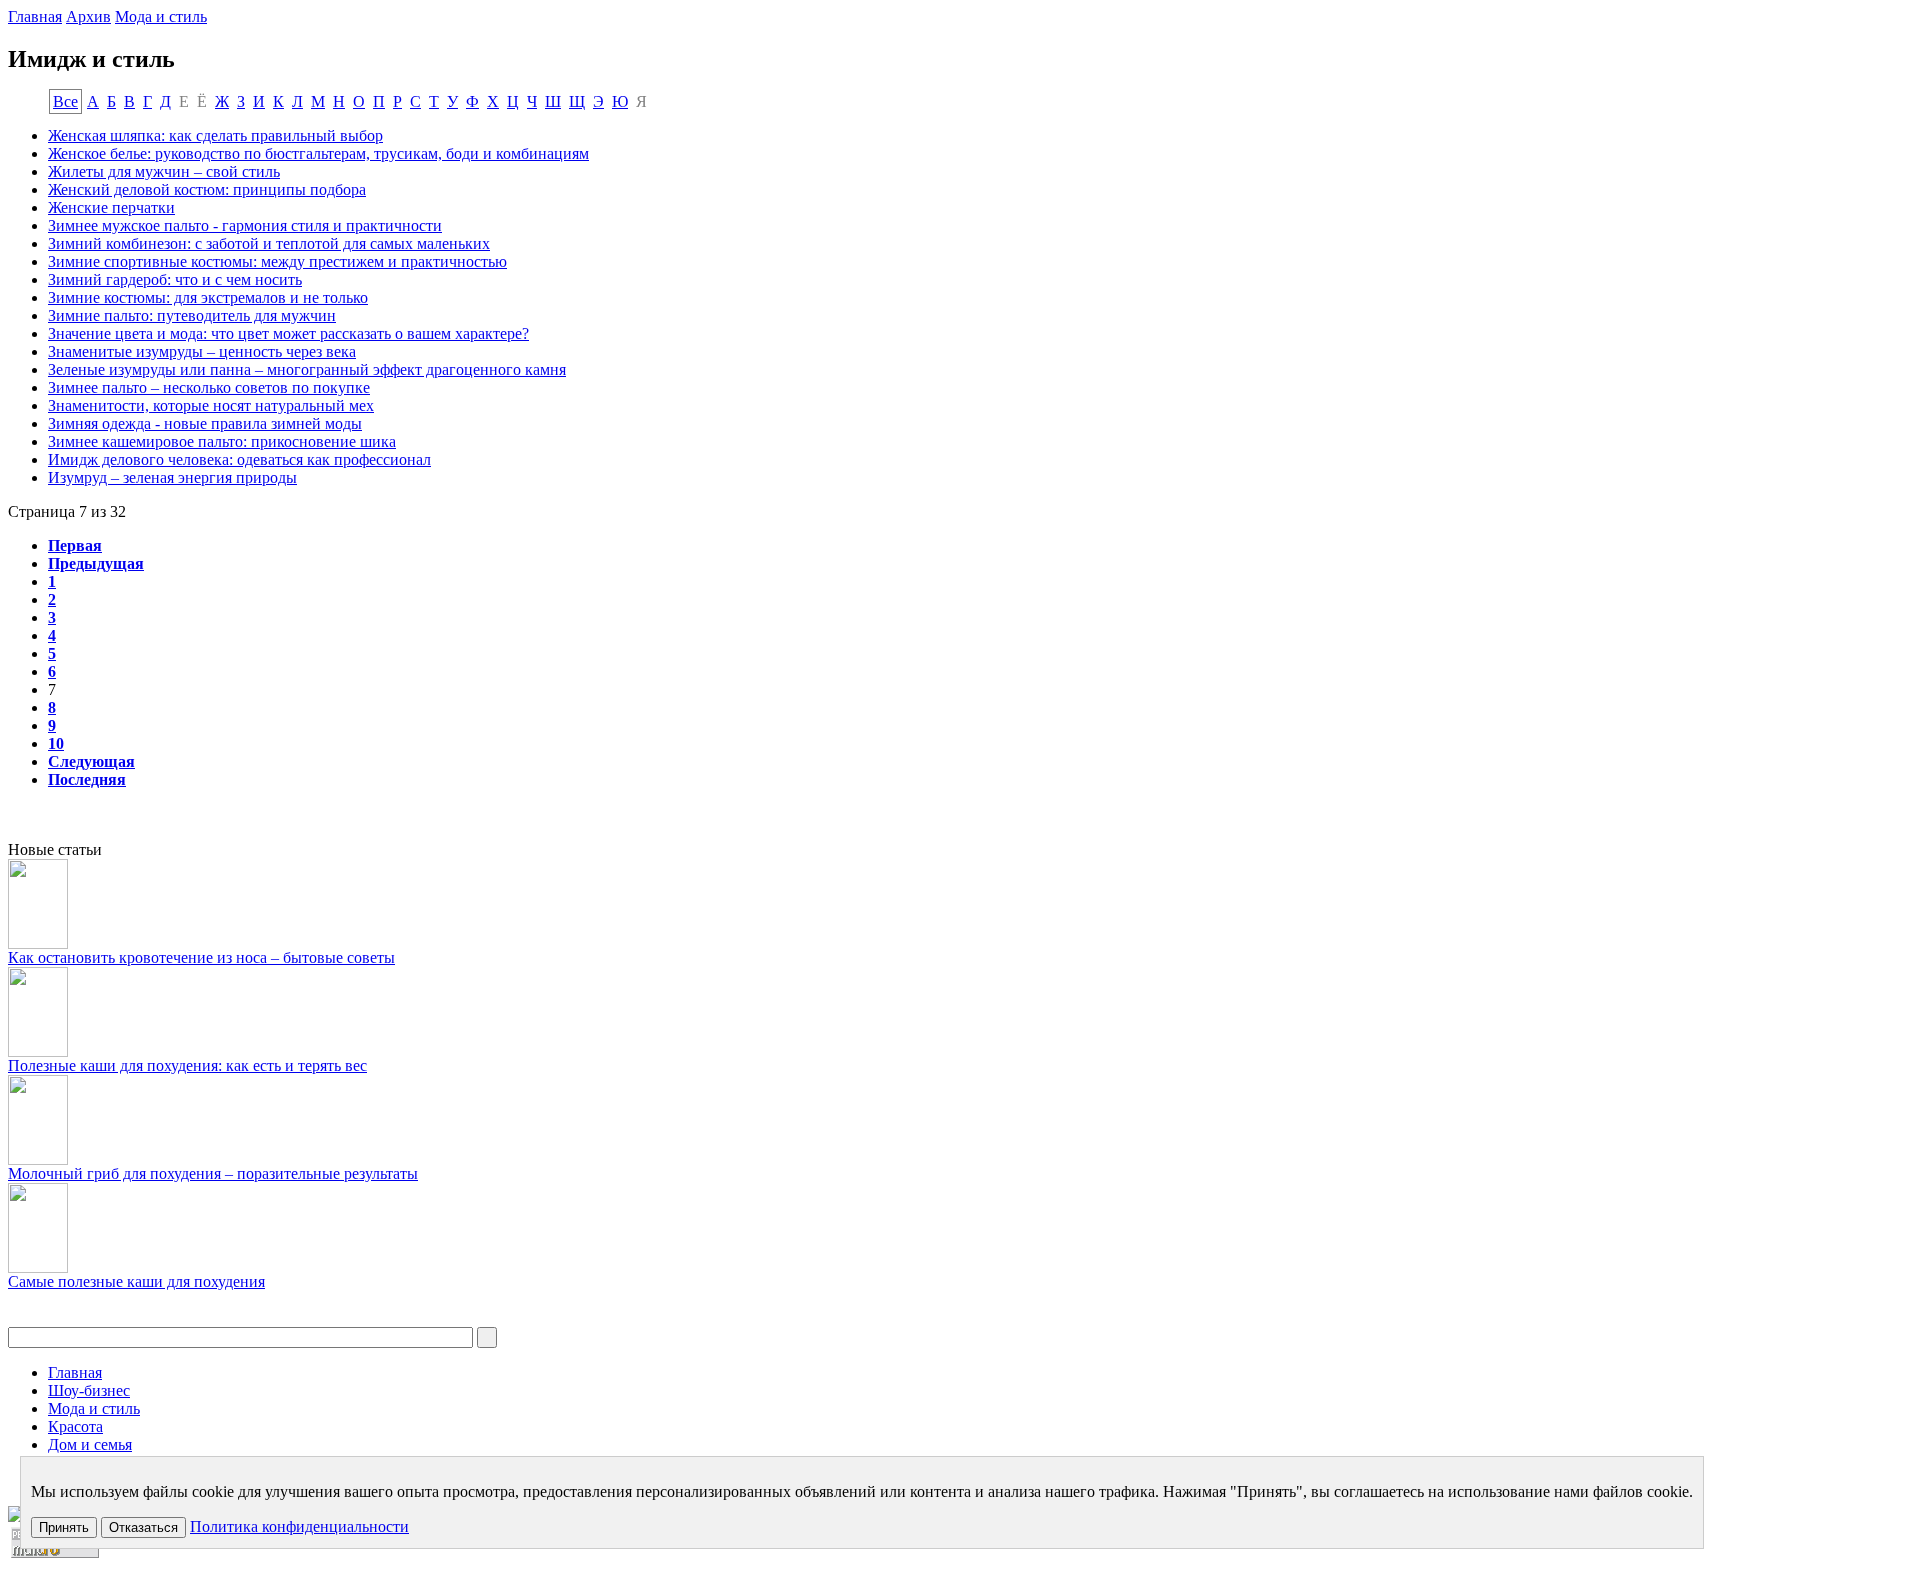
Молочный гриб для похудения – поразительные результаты (213, 1173)
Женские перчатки (111, 207)
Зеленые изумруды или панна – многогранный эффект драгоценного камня (307, 369)
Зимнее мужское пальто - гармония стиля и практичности (245, 225)
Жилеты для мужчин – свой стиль (164, 171)
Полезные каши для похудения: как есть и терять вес (187, 1065)
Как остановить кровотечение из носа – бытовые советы (201, 957)
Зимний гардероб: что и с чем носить (175, 279)
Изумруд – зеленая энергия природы (172, 477)
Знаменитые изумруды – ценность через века (202, 351)
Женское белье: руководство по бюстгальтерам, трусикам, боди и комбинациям (318, 153)
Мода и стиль (161, 16)
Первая (75, 545)
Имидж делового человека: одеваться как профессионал (239, 459)
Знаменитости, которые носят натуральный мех (211, 405)
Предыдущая (96, 563)
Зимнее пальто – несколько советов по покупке (209, 387)
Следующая (91, 761)
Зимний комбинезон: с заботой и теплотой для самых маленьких (269, 243)
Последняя (87, 779)
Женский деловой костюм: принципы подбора (207, 189)
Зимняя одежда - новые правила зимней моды (205, 423)
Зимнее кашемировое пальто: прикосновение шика (222, 441)
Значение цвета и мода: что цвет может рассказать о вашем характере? (288, 333)
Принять (64, 1527)
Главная (35, 16)
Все (65, 101)
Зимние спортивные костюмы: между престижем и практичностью (277, 261)
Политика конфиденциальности (299, 1526)
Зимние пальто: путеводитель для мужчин (192, 315)
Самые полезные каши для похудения (136, 1281)
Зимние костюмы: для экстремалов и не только (208, 297)
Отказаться (143, 1527)
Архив (88, 16)
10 (56, 743)
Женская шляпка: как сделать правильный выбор (215, 135)
